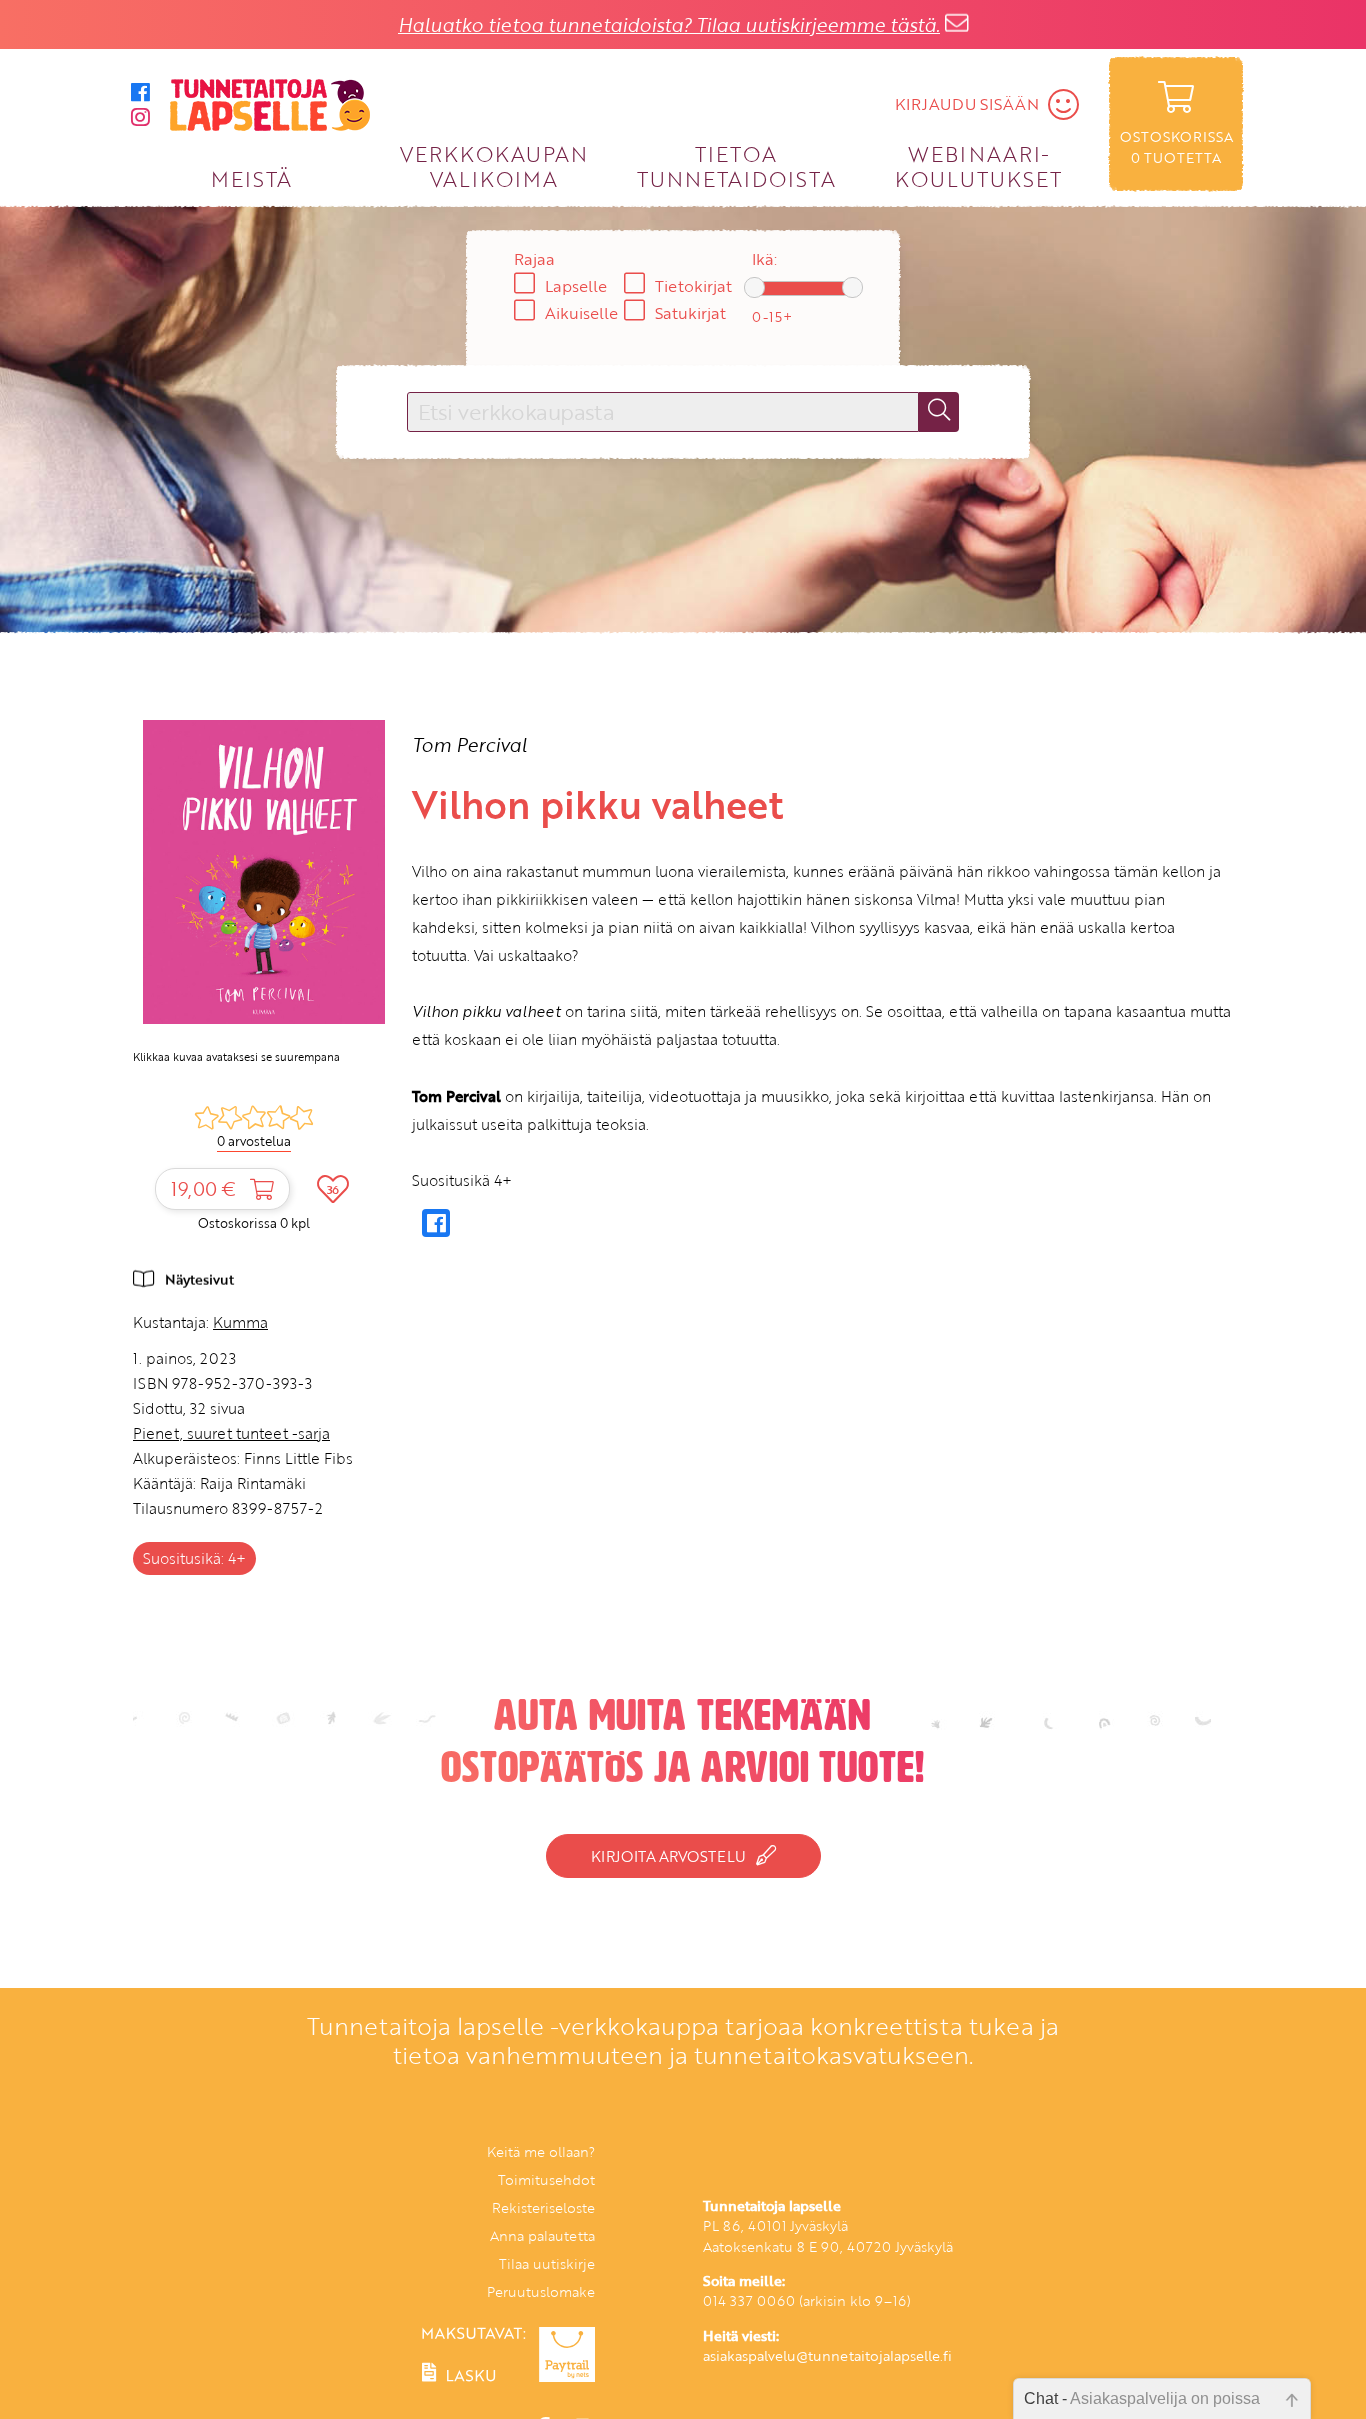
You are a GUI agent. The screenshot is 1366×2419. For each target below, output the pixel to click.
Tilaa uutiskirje (547, 2263)
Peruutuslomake (541, 2291)
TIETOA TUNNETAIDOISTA (736, 165)
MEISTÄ (251, 178)
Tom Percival (469, 744)
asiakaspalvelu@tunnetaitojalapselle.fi (827, 2355)
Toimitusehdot (546, 2179)
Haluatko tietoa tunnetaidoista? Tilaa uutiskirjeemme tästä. (669, 24)
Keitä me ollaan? (541, 2151)
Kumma (240, 1322)
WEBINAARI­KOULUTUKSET (978, 165)
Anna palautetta (542, 2235)
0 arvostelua (254, 1141)
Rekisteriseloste (543, 2207)
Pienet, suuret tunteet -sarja (231, 1433)
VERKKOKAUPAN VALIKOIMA (494, 165)
